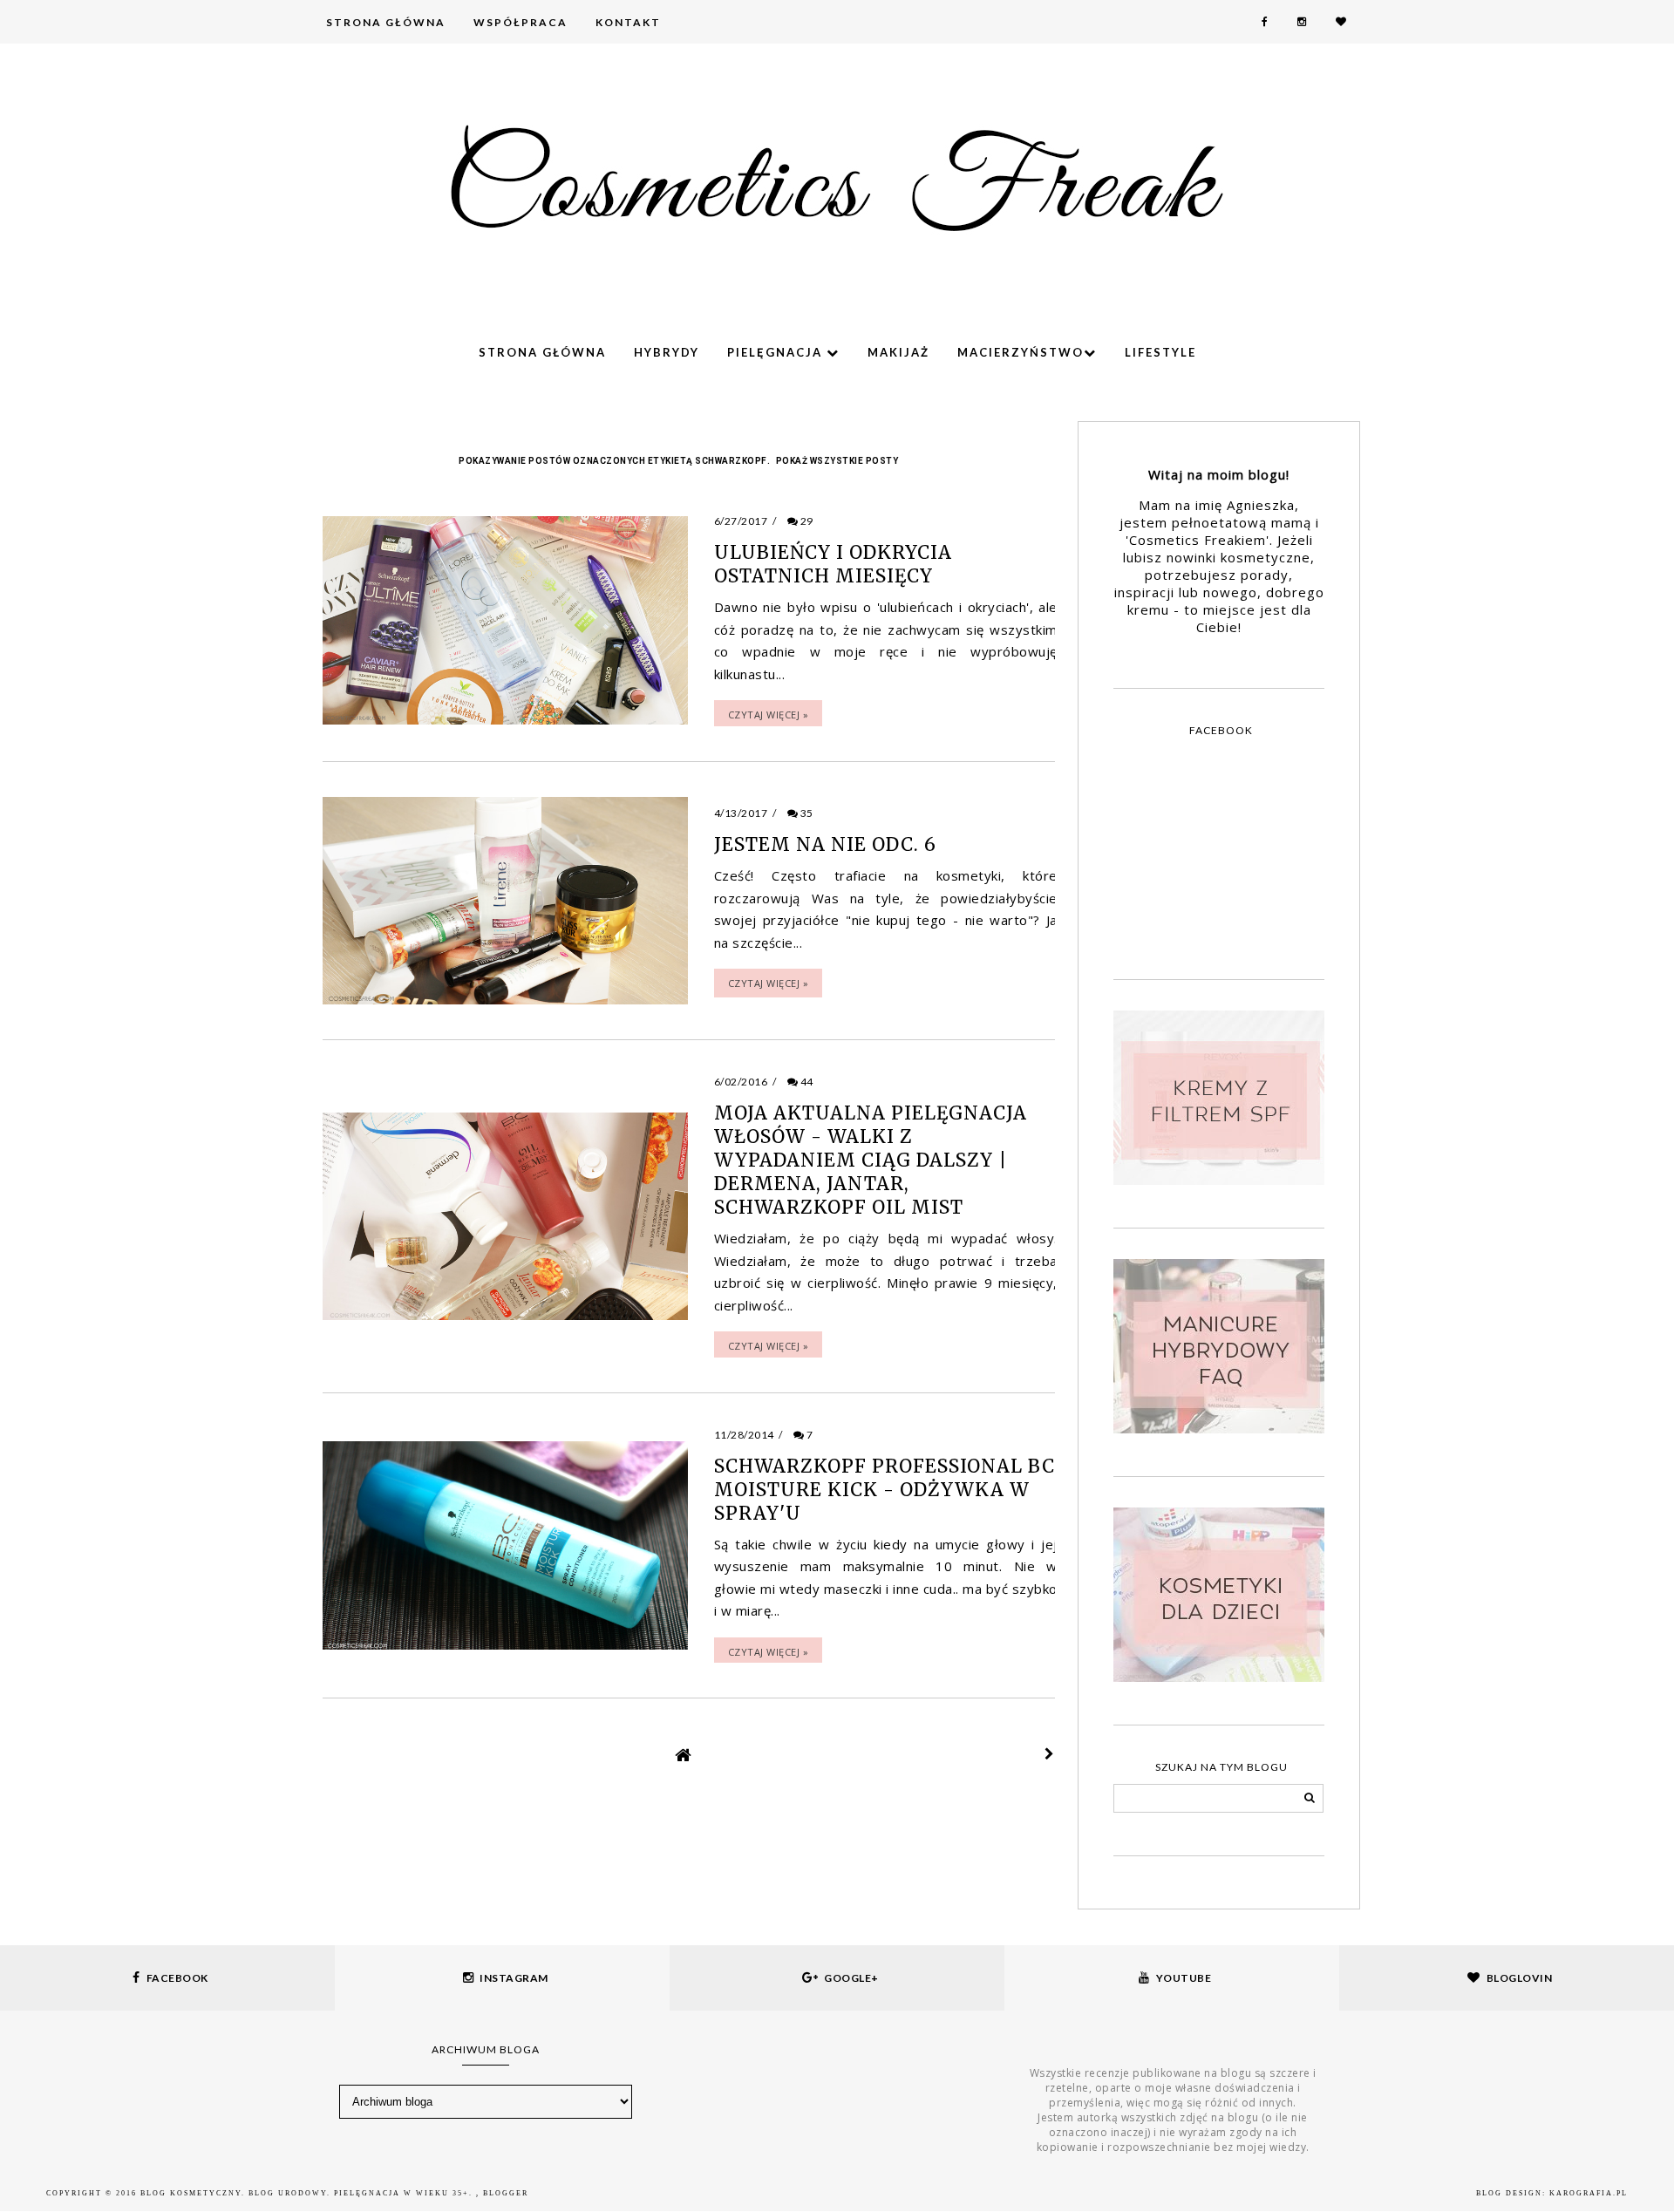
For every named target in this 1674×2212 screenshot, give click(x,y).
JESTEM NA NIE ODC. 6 (825, 844)
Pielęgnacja (777, 352)
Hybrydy (667, 352)
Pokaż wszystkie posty (837, 461)
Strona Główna (386, 22)
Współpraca (521, 22)
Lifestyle (1160, 352)
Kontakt (628, 22)
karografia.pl (1589, 2193)
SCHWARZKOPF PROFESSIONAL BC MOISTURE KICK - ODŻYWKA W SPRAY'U (885, 1490)
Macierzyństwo (1021, 352)
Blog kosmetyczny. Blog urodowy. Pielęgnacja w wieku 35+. (308, 2193)
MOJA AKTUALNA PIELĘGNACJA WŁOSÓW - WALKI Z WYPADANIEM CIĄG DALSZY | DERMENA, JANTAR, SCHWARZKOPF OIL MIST (871, 1160)
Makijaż (898, 352)
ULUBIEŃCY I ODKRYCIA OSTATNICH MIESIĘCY (833, 564)
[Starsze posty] (1050, 1754)
